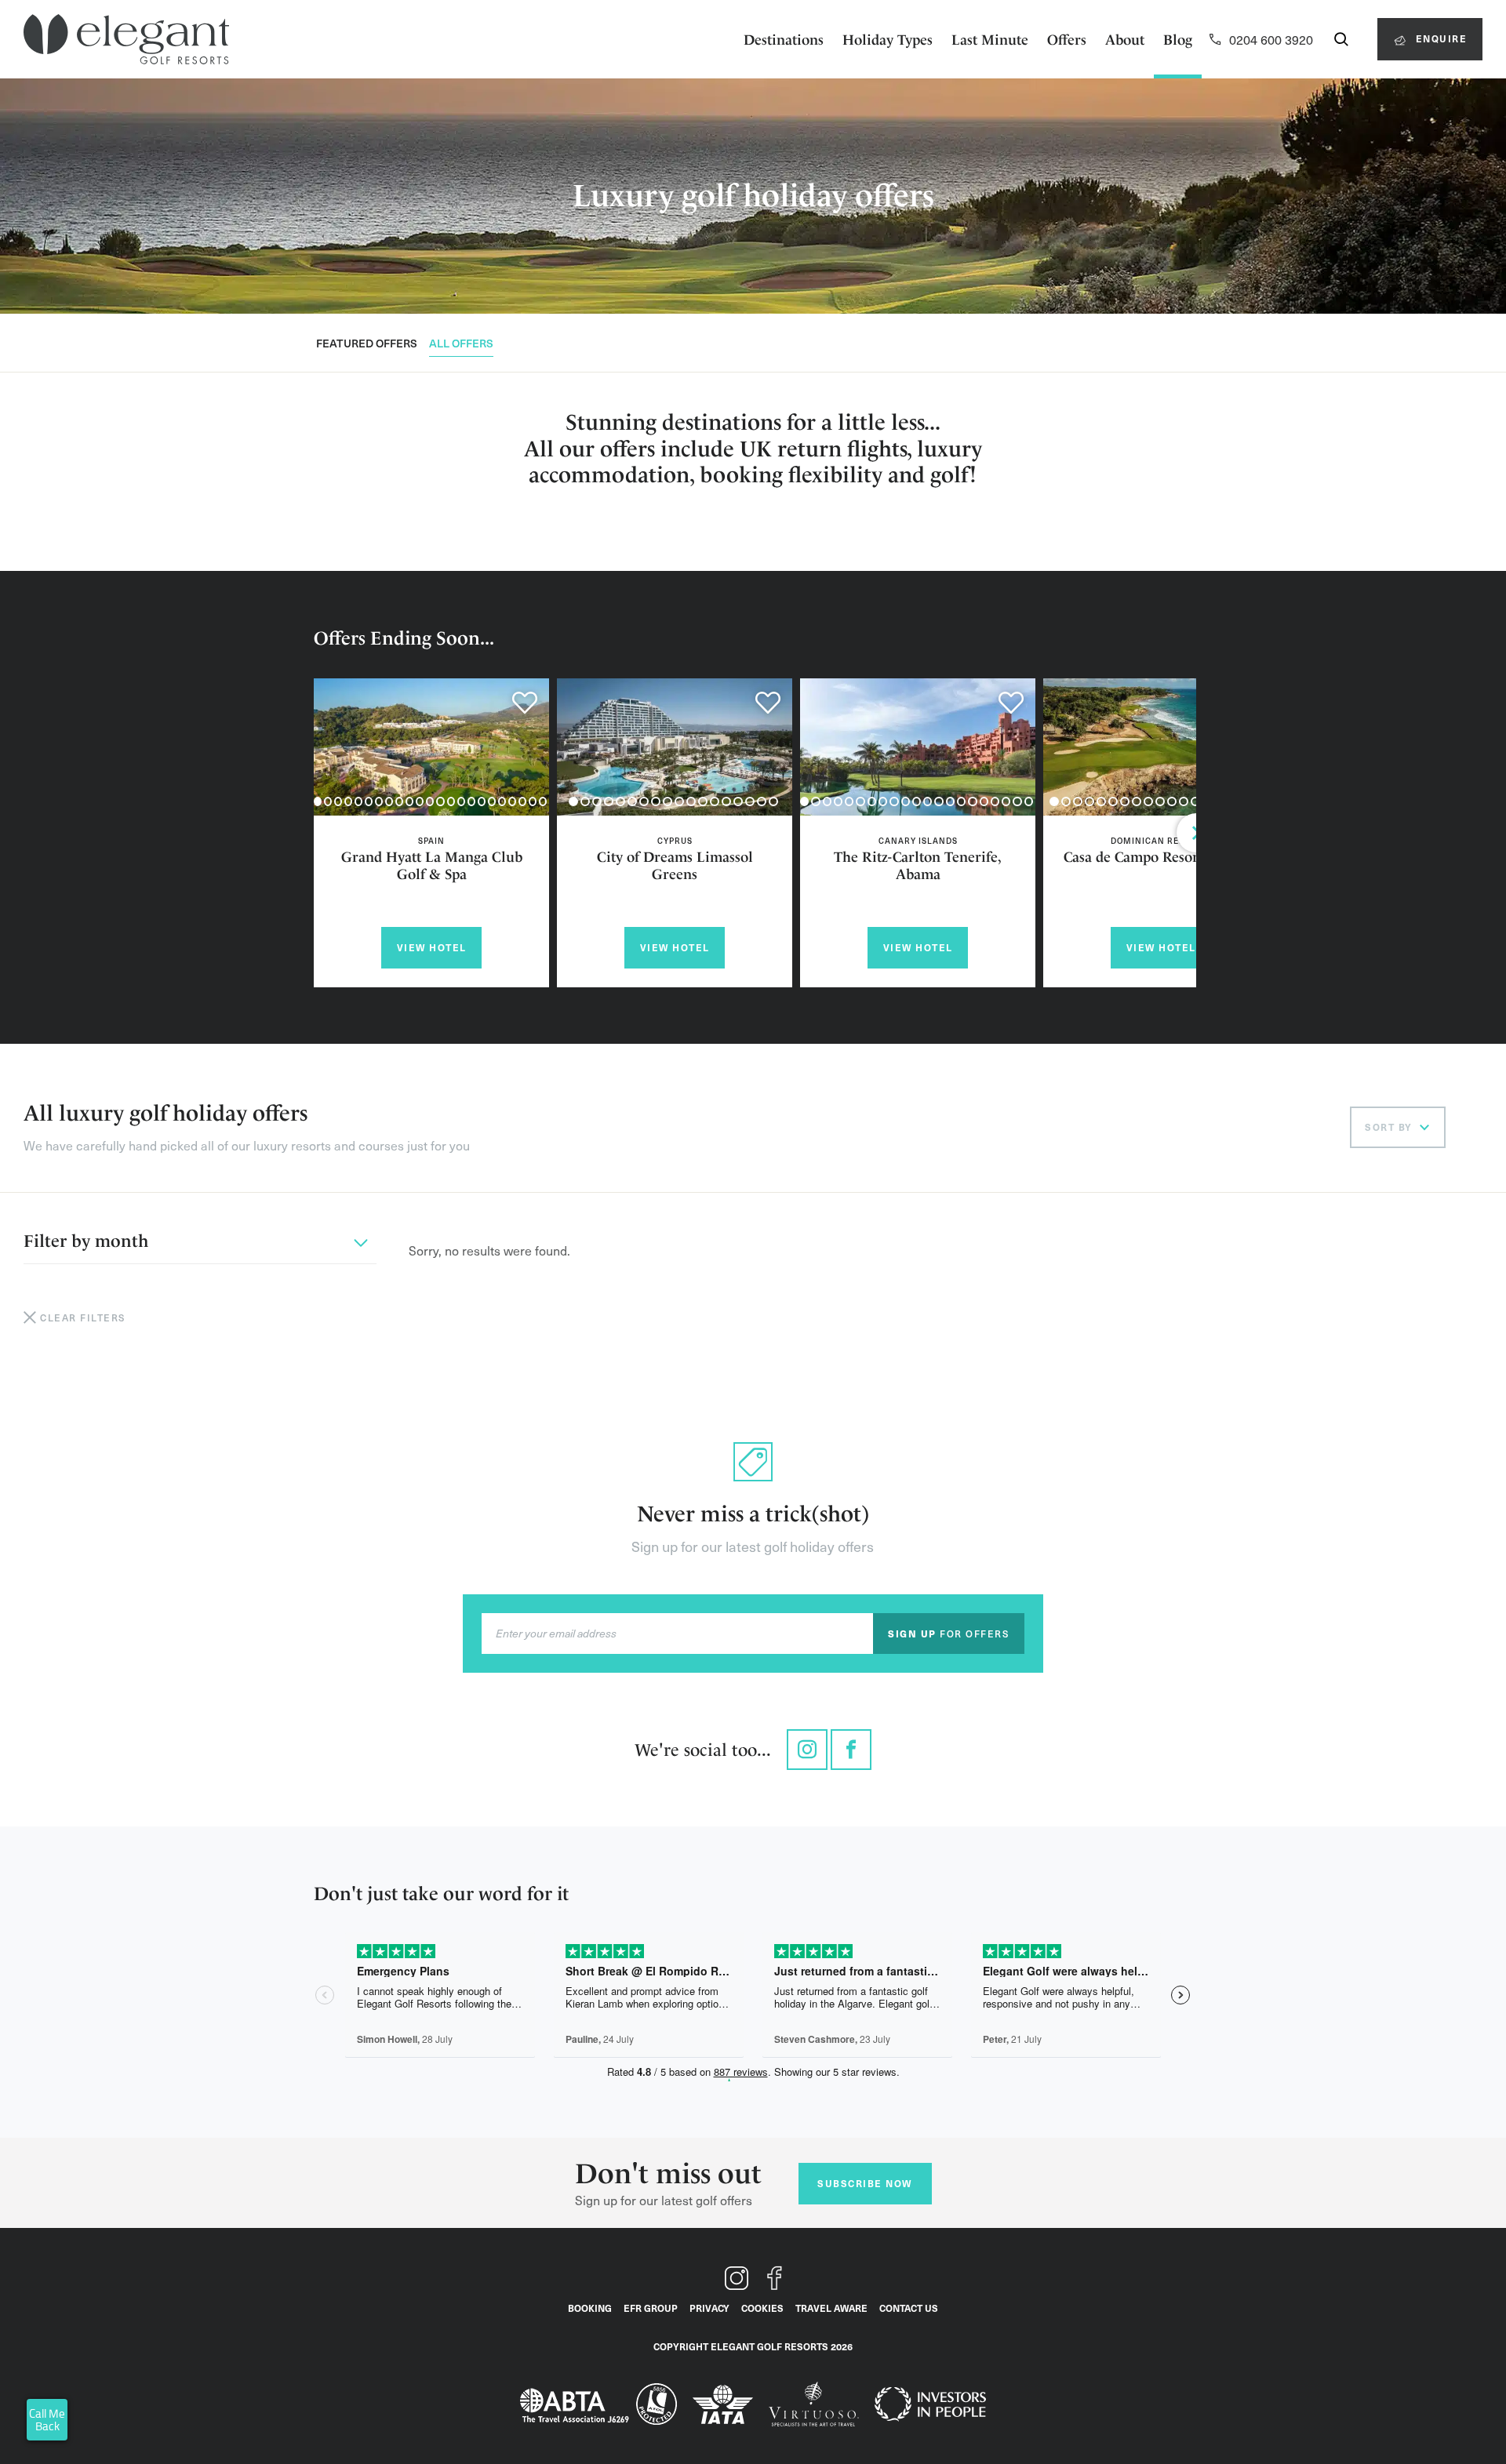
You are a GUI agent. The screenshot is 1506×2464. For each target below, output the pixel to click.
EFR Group (651, 2308)
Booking (590, 2308)
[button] (318, 801)
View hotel (432, 947)
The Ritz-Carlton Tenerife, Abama (918, 865)
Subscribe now (865, 2183)
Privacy (709, 2308)
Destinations (784, 40)
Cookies (762, 2308)
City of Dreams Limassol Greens (675, 865)
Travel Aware (831, 2308)
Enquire (1439, 38)
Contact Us (909, 2308)
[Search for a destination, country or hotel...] (1341, 39)
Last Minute (990, 40)
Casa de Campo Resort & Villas (1161, 857)
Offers (1067, 40)
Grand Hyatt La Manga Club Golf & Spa (432, 865)
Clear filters (83, 1317)
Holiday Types (888, 40)
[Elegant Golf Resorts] (126, 40)
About (1125, 40)
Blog (1178, 40)
